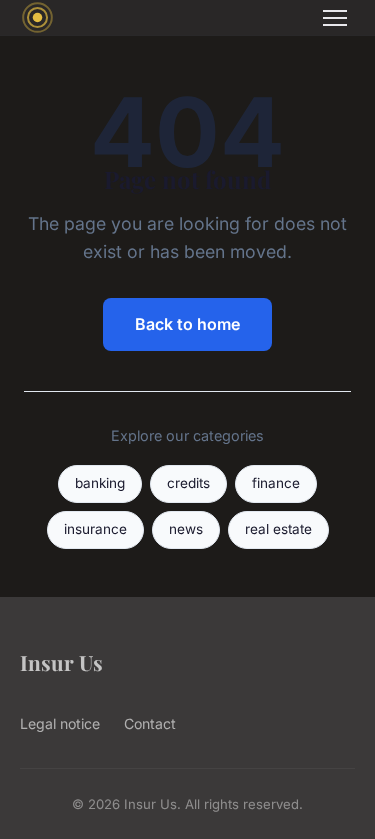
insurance (95, 529)
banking (100, 483)
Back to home (187, 324)
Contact (150, 723)
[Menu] (335, 18)
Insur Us (61, 662)
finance (276, 483)
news (186, 529)
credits (188, 483)
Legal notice (60, 723)
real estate (278, 529)
